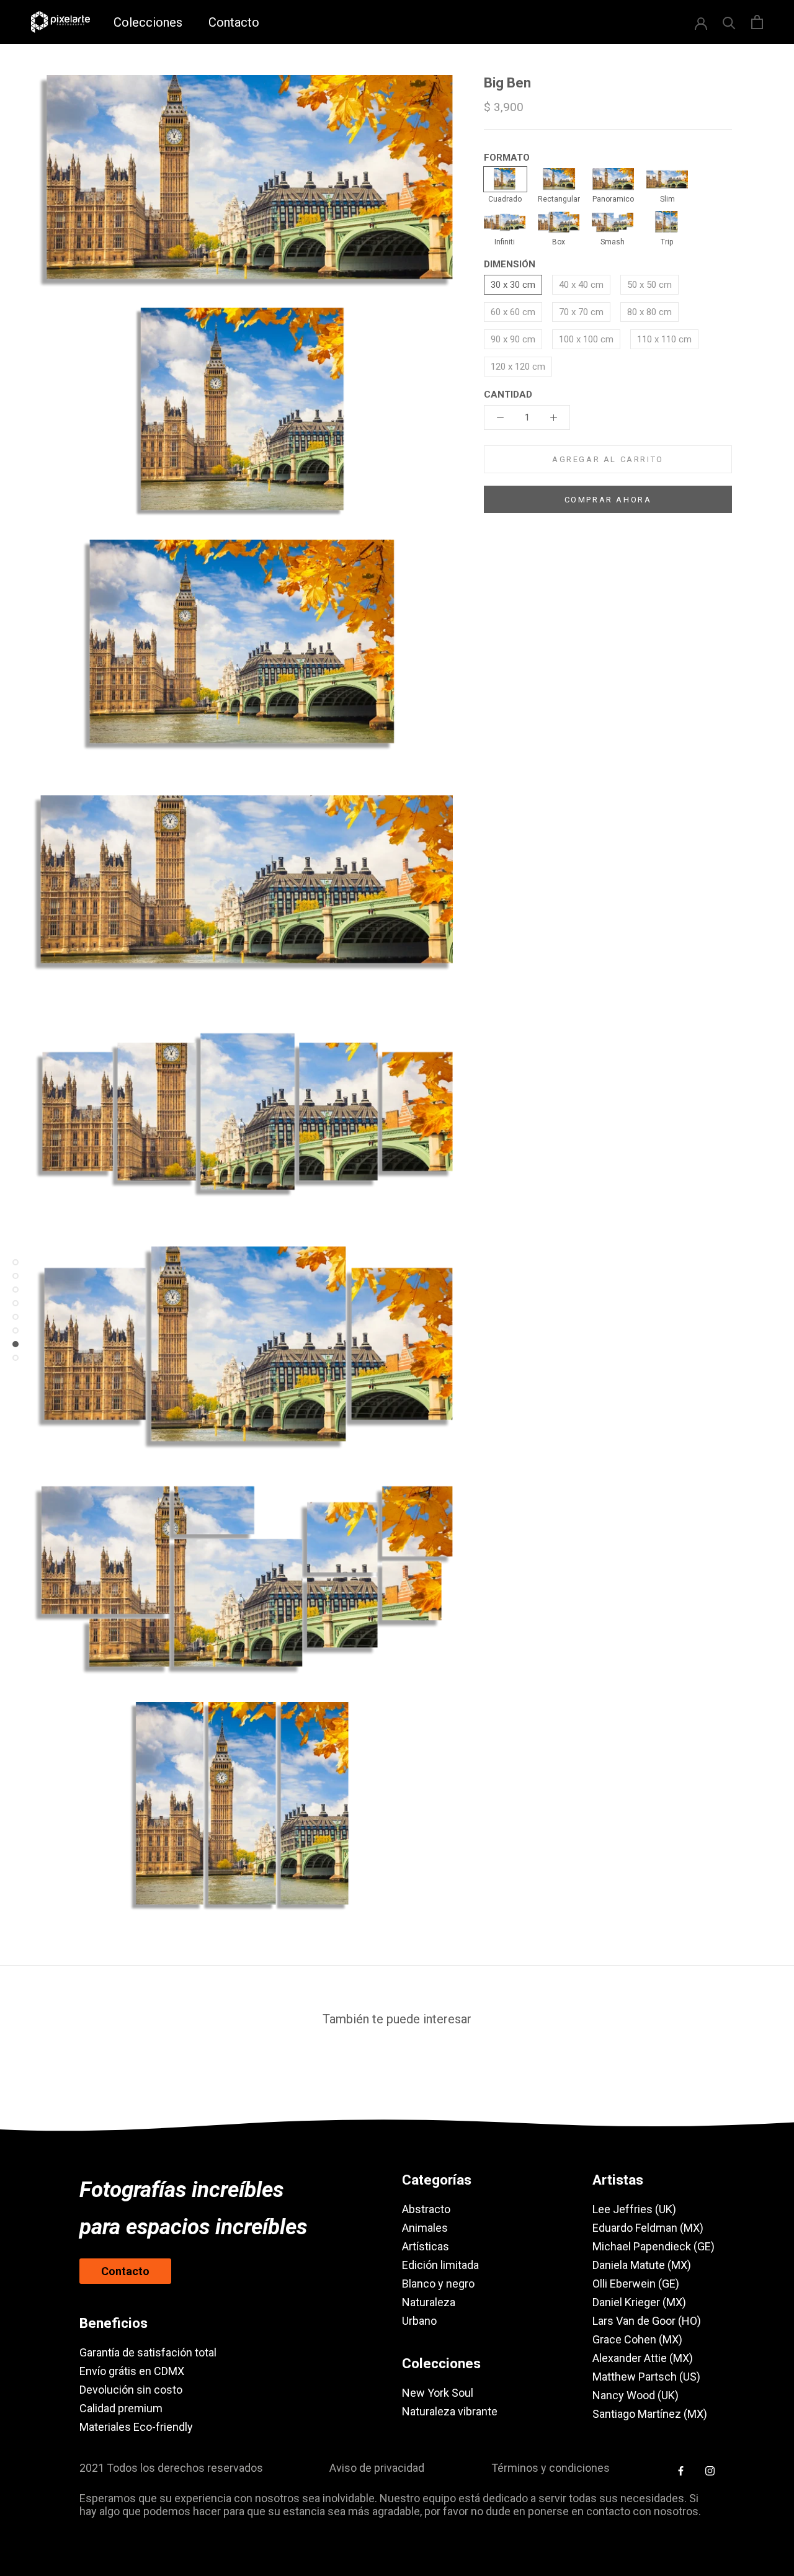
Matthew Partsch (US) (646, 2377)
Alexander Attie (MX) (643, 2358)
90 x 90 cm (513, 339)
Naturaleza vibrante (450, 2411)
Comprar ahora (608, 500)
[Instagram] (710, 2471)
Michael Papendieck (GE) (653, 2246)
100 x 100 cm (586, 339)
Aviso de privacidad (377, 2468)
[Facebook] (681, 2471)
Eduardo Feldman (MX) (648, 2228)
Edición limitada (440, 2265)
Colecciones (148, 22)
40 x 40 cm (581, 285)
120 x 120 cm (518, 367)
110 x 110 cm (664, 339)
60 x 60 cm (513, 312)
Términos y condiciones (551, 2468)
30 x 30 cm (513, 285)
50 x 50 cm (649, 285)
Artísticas (426, 2246)
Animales (425, 2228)
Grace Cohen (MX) (637, 2339)
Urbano (419, 2321)
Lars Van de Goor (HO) (647, 2321)
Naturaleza (429, 2302)
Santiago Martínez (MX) (650, 2414)
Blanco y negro (438, 2284)
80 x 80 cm (649, 312)
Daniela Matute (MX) (642, 2265)
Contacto (234, 22)
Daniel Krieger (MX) (639, 2302)
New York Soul (438, 2393)
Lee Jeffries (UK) (634, 2209)
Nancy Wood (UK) (636, 2395)
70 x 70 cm (581, 312)
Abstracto (426, 2209)
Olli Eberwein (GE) (636, 2284)
